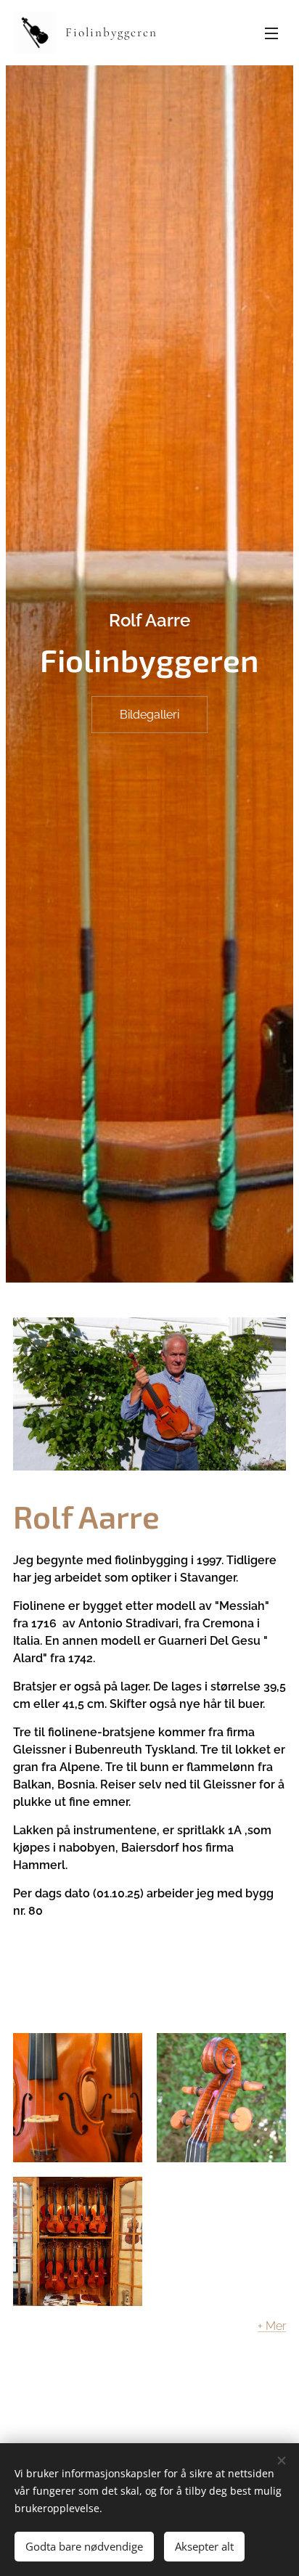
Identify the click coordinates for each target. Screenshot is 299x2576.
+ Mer (272, 2326)
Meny (271, 33)
